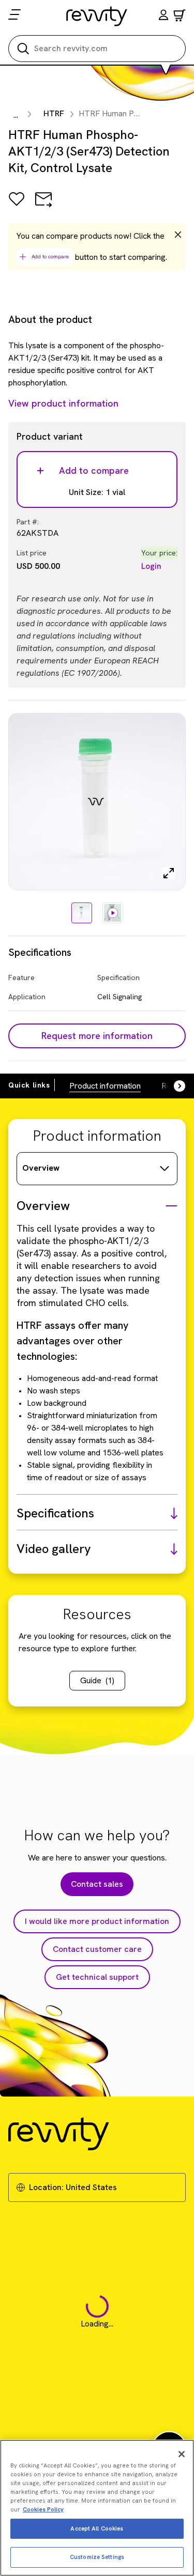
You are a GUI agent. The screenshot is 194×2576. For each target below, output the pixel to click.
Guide (97, 1680)
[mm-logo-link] (97, 16)
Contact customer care (97, 1949)
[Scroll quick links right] (173, 1086)
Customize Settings (97, 2557)
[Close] (182, 2454)
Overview (41, 1168)
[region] (97, 2508)
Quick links (29, 1085)
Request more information (97, 1036)
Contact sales (97, 1884)
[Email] (43, 206)
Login (151, 566)
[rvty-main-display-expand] (169, 873)
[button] (163, 16)
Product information (105, 1086)
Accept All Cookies (97, 2528)
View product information (63, 403)
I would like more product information (97, 1921)
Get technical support (97, 1977)
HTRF (54, 113)
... (16, 115)
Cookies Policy (43, 2509)
